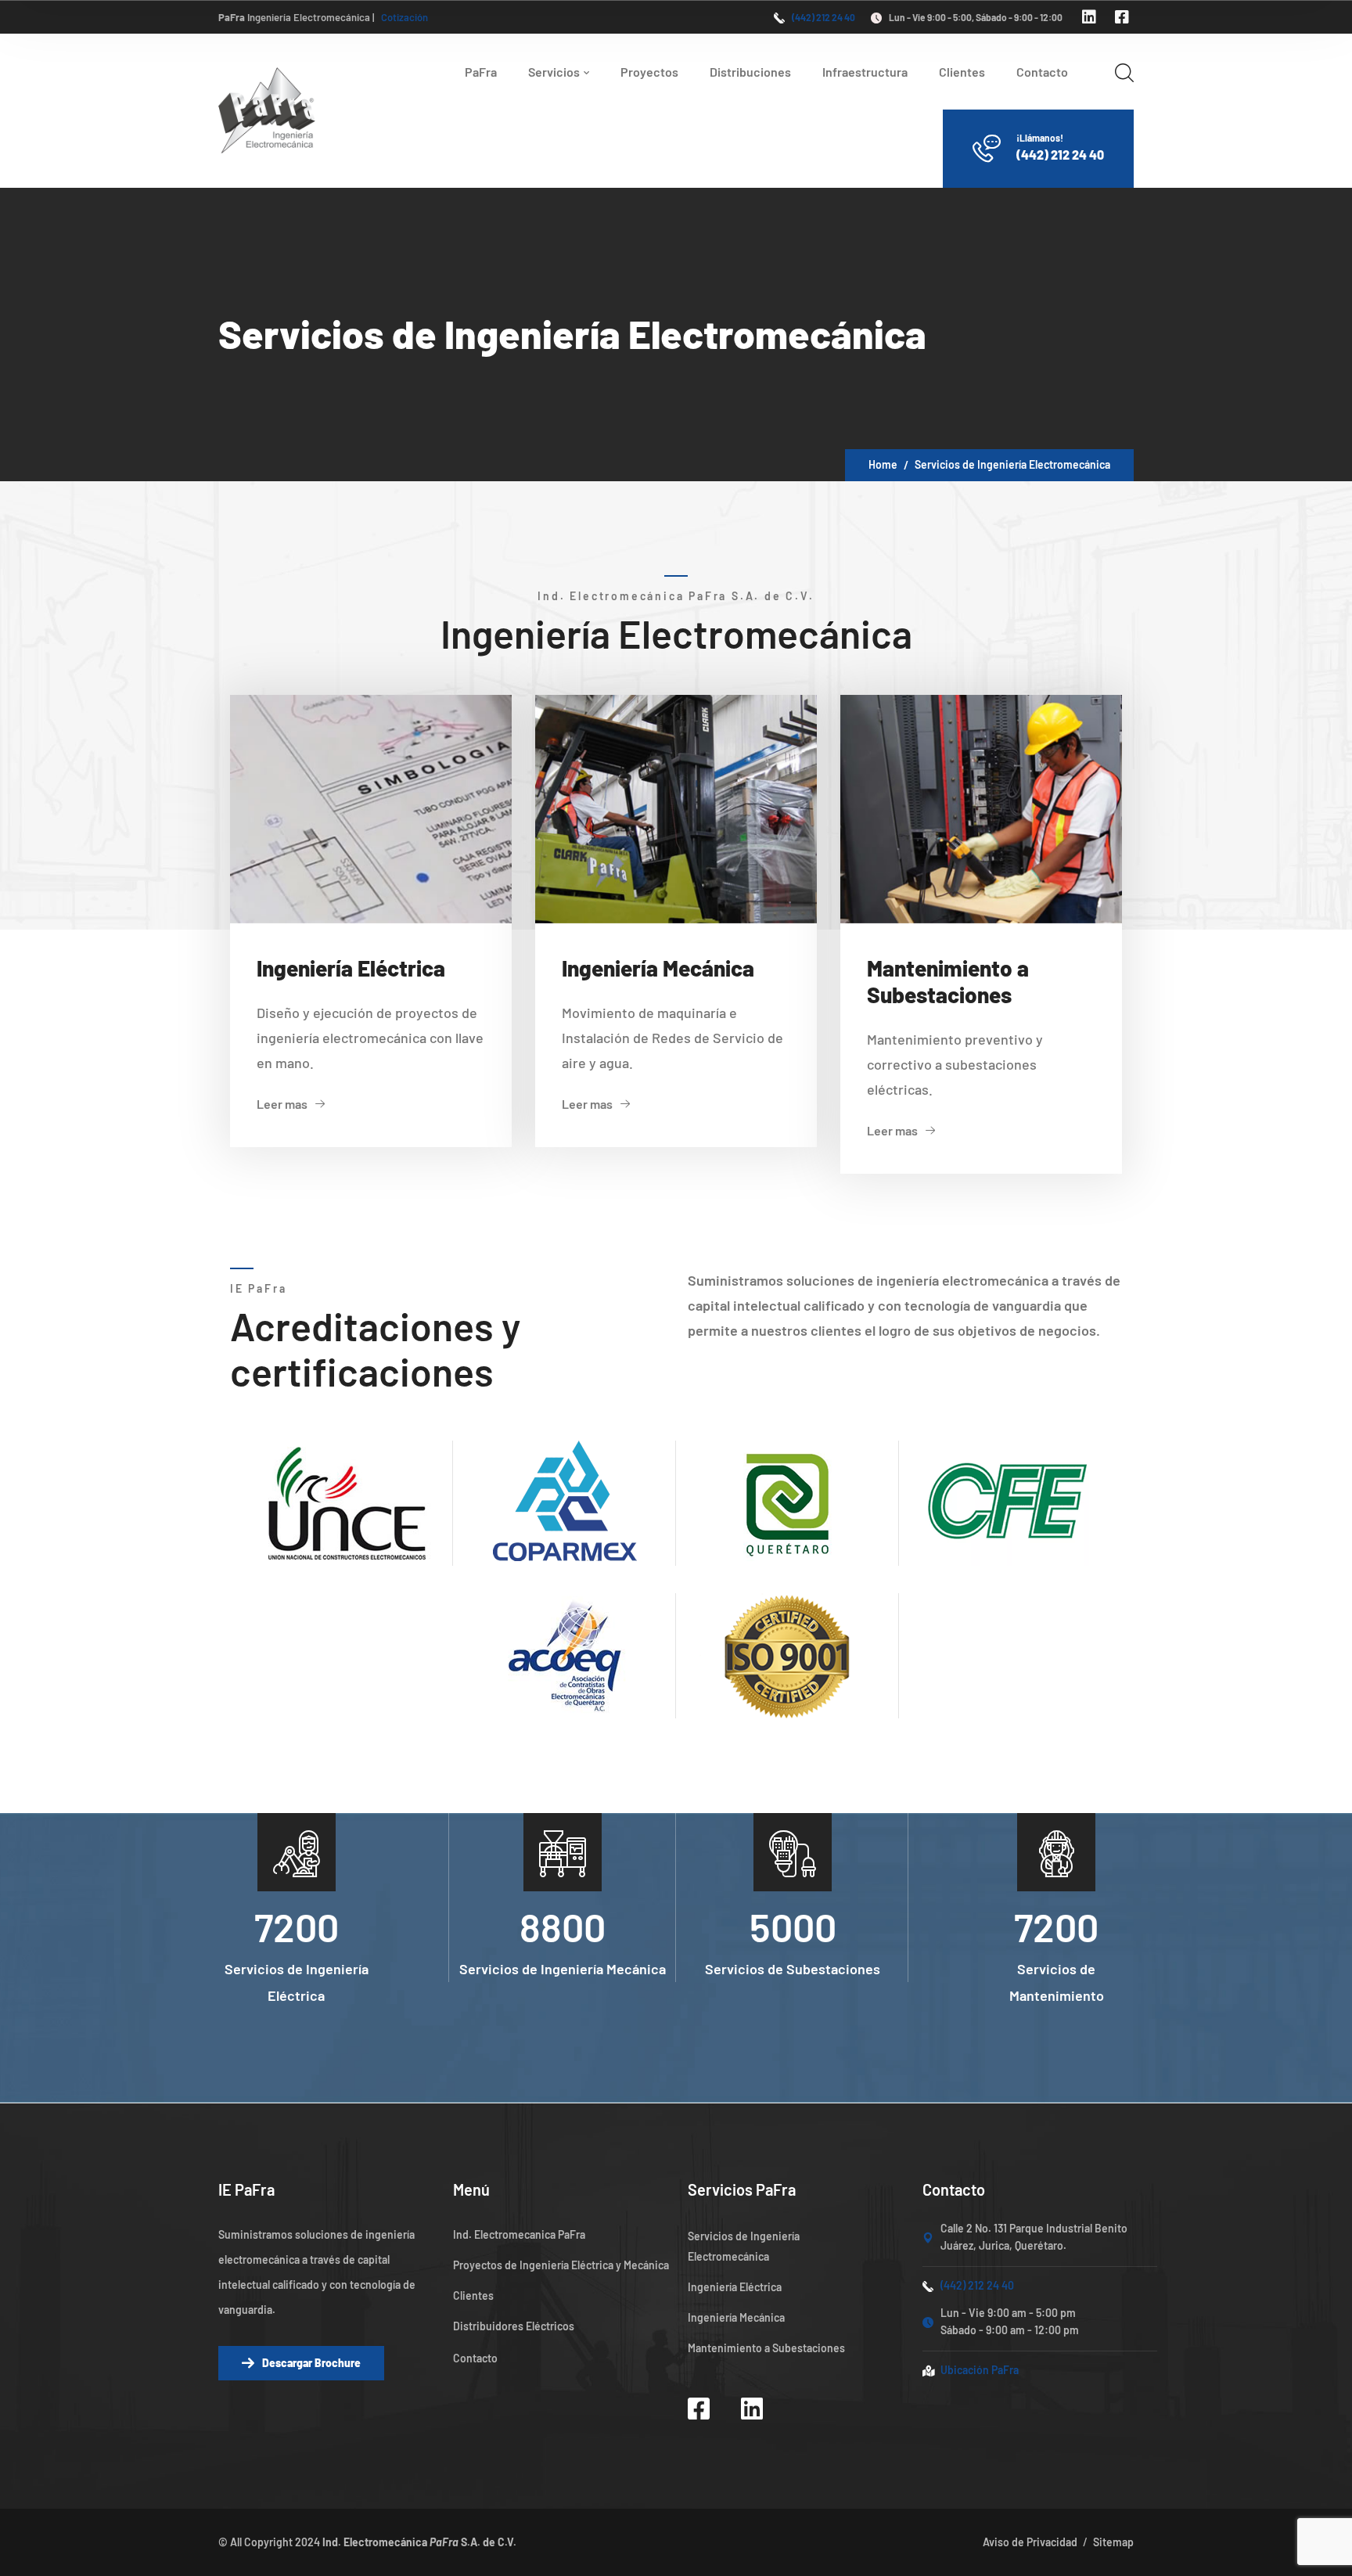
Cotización (405, 17)
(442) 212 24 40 (823, 17)
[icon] (1091, 16)
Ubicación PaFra (980, 2370)
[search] (1124, 72)
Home (883, 464)
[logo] (267, 109)
